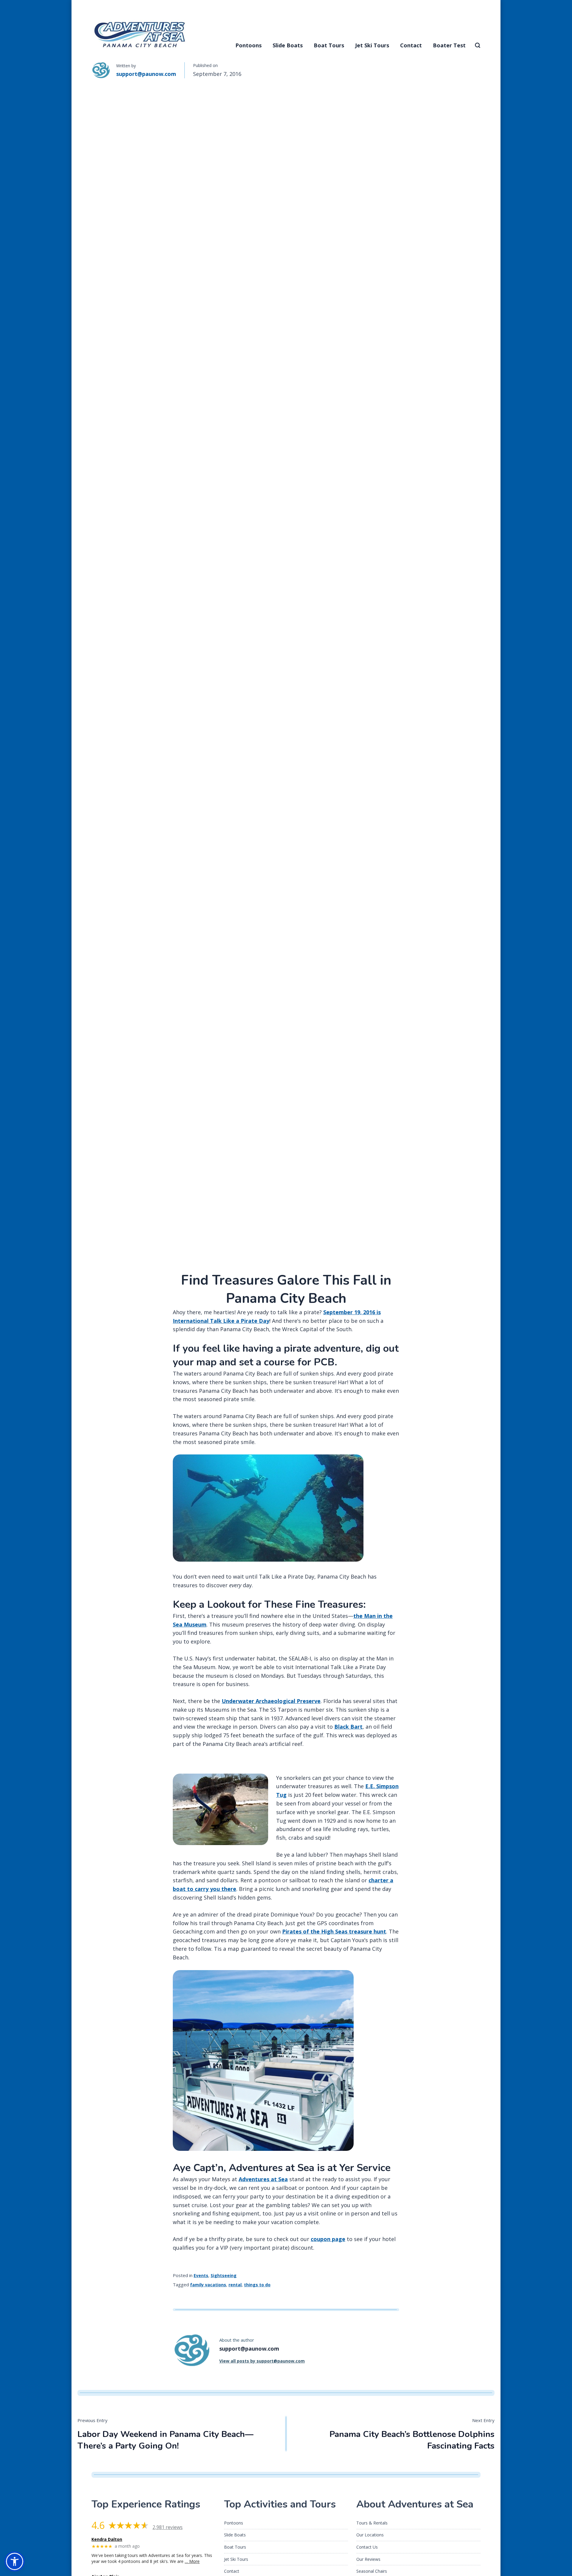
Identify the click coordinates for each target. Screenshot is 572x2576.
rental (235, 2285)
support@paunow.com (146, 74)
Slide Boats (288, 45)
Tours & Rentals (372, 2523)
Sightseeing (224, 2275)
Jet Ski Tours (372, 45)
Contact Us (367, 2547)
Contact (411, 45)
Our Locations (370, 2535)
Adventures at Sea (263, 2179)
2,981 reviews (168, 2527)
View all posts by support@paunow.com (262, 2361)
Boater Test (449, 45)
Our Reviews (368, 2559)
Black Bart (348, 1727)
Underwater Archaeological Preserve (271, 1701)
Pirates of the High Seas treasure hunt (334, 1931)
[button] (15, 2561)
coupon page (328, 2239)
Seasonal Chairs (372, 2571)
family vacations (208, 2285)
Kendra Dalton (107, 2540)
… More (192, 2561)
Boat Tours (329, 45)
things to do (257, 2285)
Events (201, 2275)
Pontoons (248, 45)
